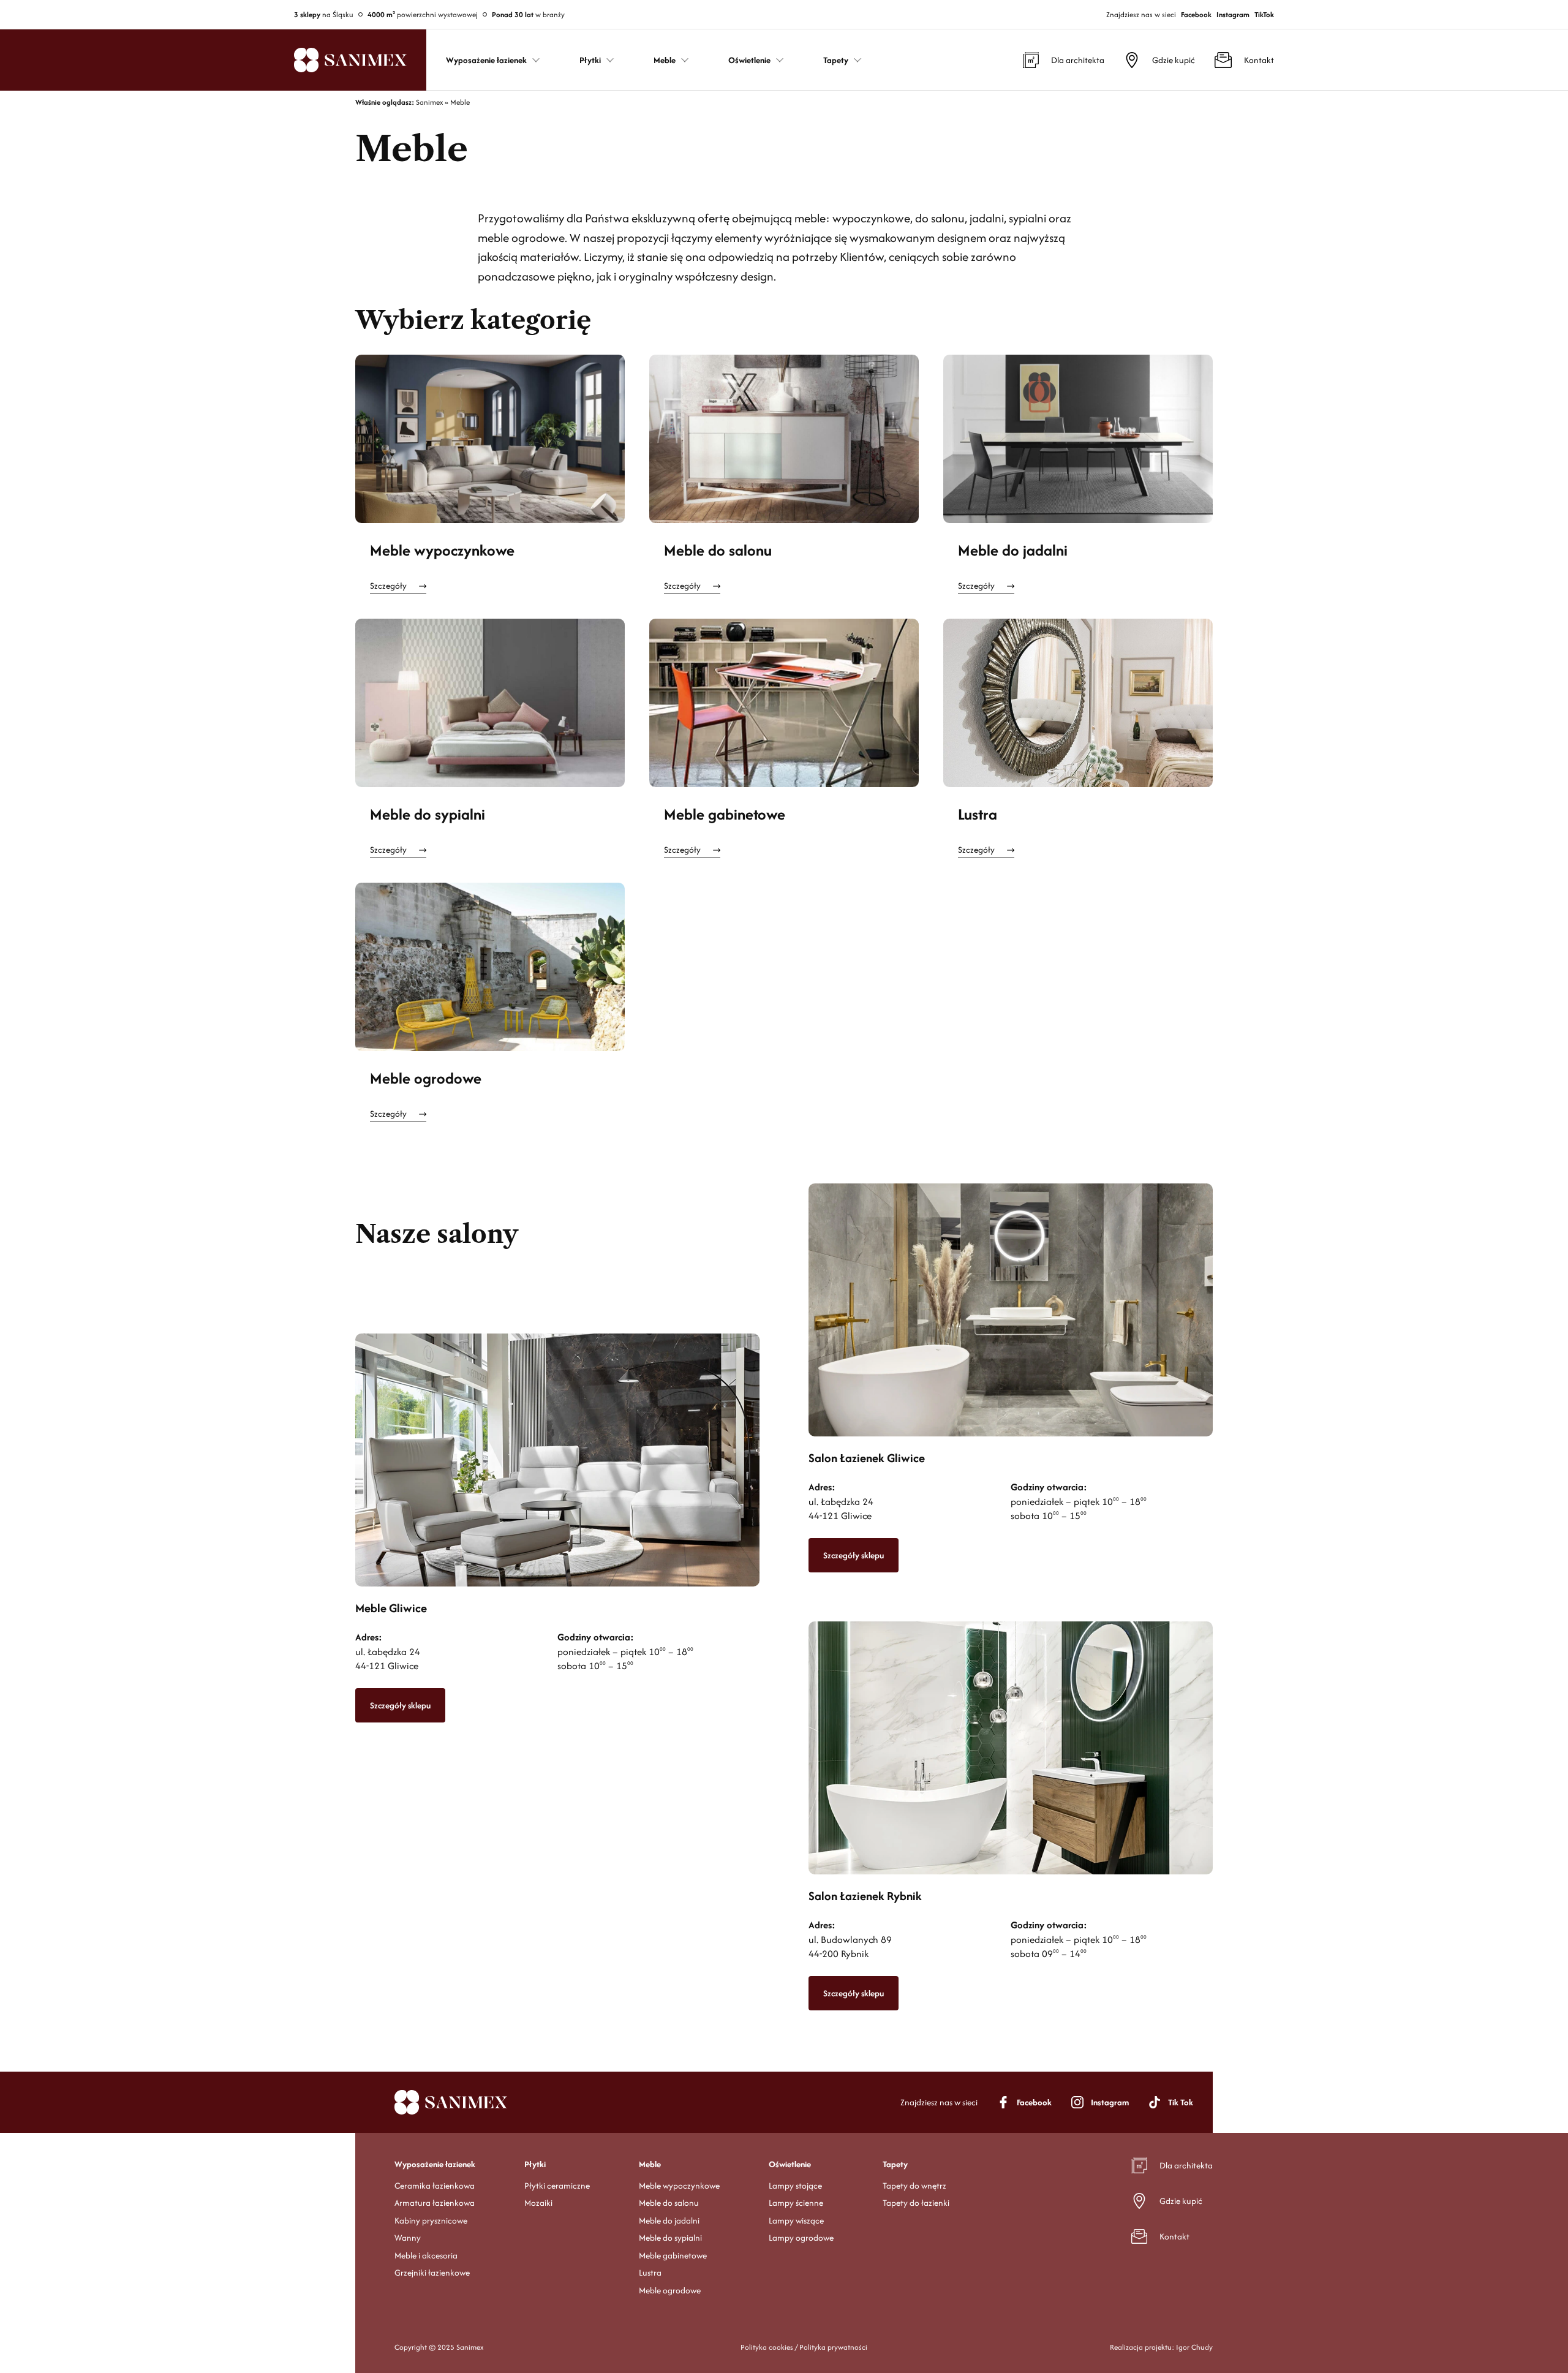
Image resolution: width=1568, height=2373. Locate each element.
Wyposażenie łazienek (435, 2164)
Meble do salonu (718, 550)
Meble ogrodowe (426, 1078)
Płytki (535, 2164)
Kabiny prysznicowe (431, 2220)
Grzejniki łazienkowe (432, 2273)
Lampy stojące (795, 2186)
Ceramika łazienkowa (435, 2186)
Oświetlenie (790, 2164)
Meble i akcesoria (426, 2255)
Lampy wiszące (796, 2220)
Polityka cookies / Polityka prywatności (804, 2347)
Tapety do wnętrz (914, 2186)
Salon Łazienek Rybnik (865, 1896)
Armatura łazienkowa (435, 2203)
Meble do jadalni (1013, 550)
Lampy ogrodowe (801, 2238)
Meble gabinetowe (725, 814)
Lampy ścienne (796, 2203)
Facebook (1196, 14)
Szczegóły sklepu (400, 1705)
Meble (650, 2164)
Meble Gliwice (391, 1608)
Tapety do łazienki (916, 2203)
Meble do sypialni (428, 814)
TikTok (1264, 14)
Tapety (895, 2164)
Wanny (408, 2238)
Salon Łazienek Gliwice (867, 1458)
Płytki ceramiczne (557, 2186)
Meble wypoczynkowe (442, 550)
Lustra (978, 814)
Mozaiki (538, 2203)
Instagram (1233, 14)
